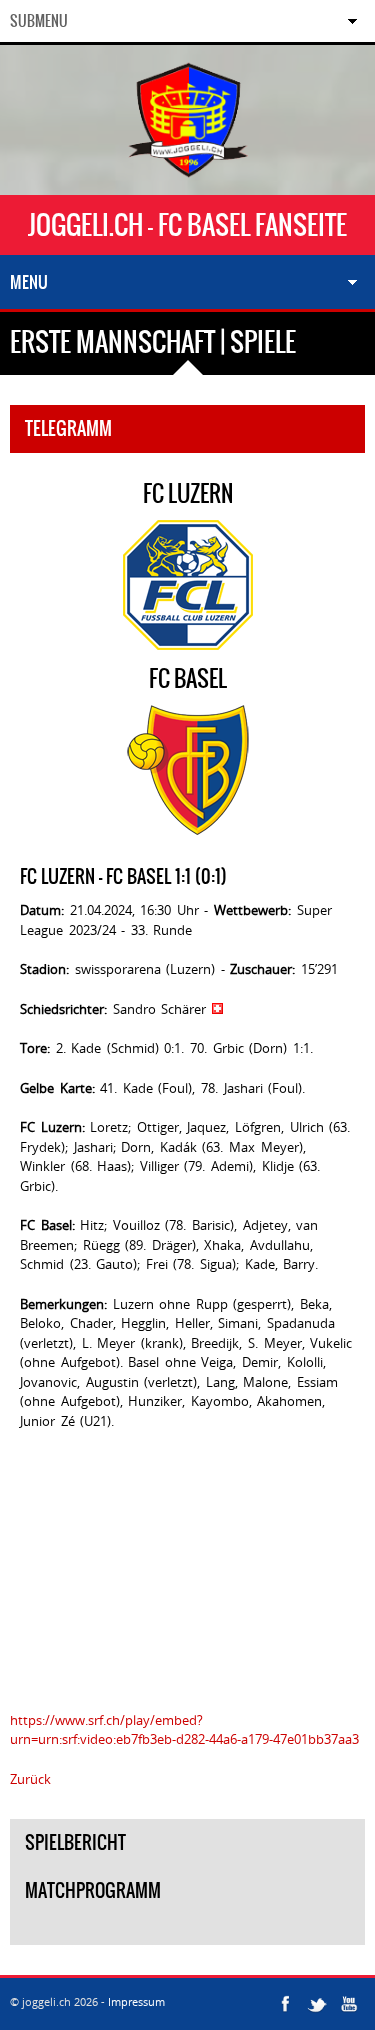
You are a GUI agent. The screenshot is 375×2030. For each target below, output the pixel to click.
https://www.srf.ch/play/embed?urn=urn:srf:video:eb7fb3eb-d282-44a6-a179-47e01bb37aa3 (184, 1730)
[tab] (187, 1930)
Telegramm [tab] (68, 428)
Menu (29, 282)
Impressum (136, 2001)
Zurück (30, 1779)
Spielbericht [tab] (75, 1842)
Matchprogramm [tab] (93, 1890)
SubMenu (39, 21)
